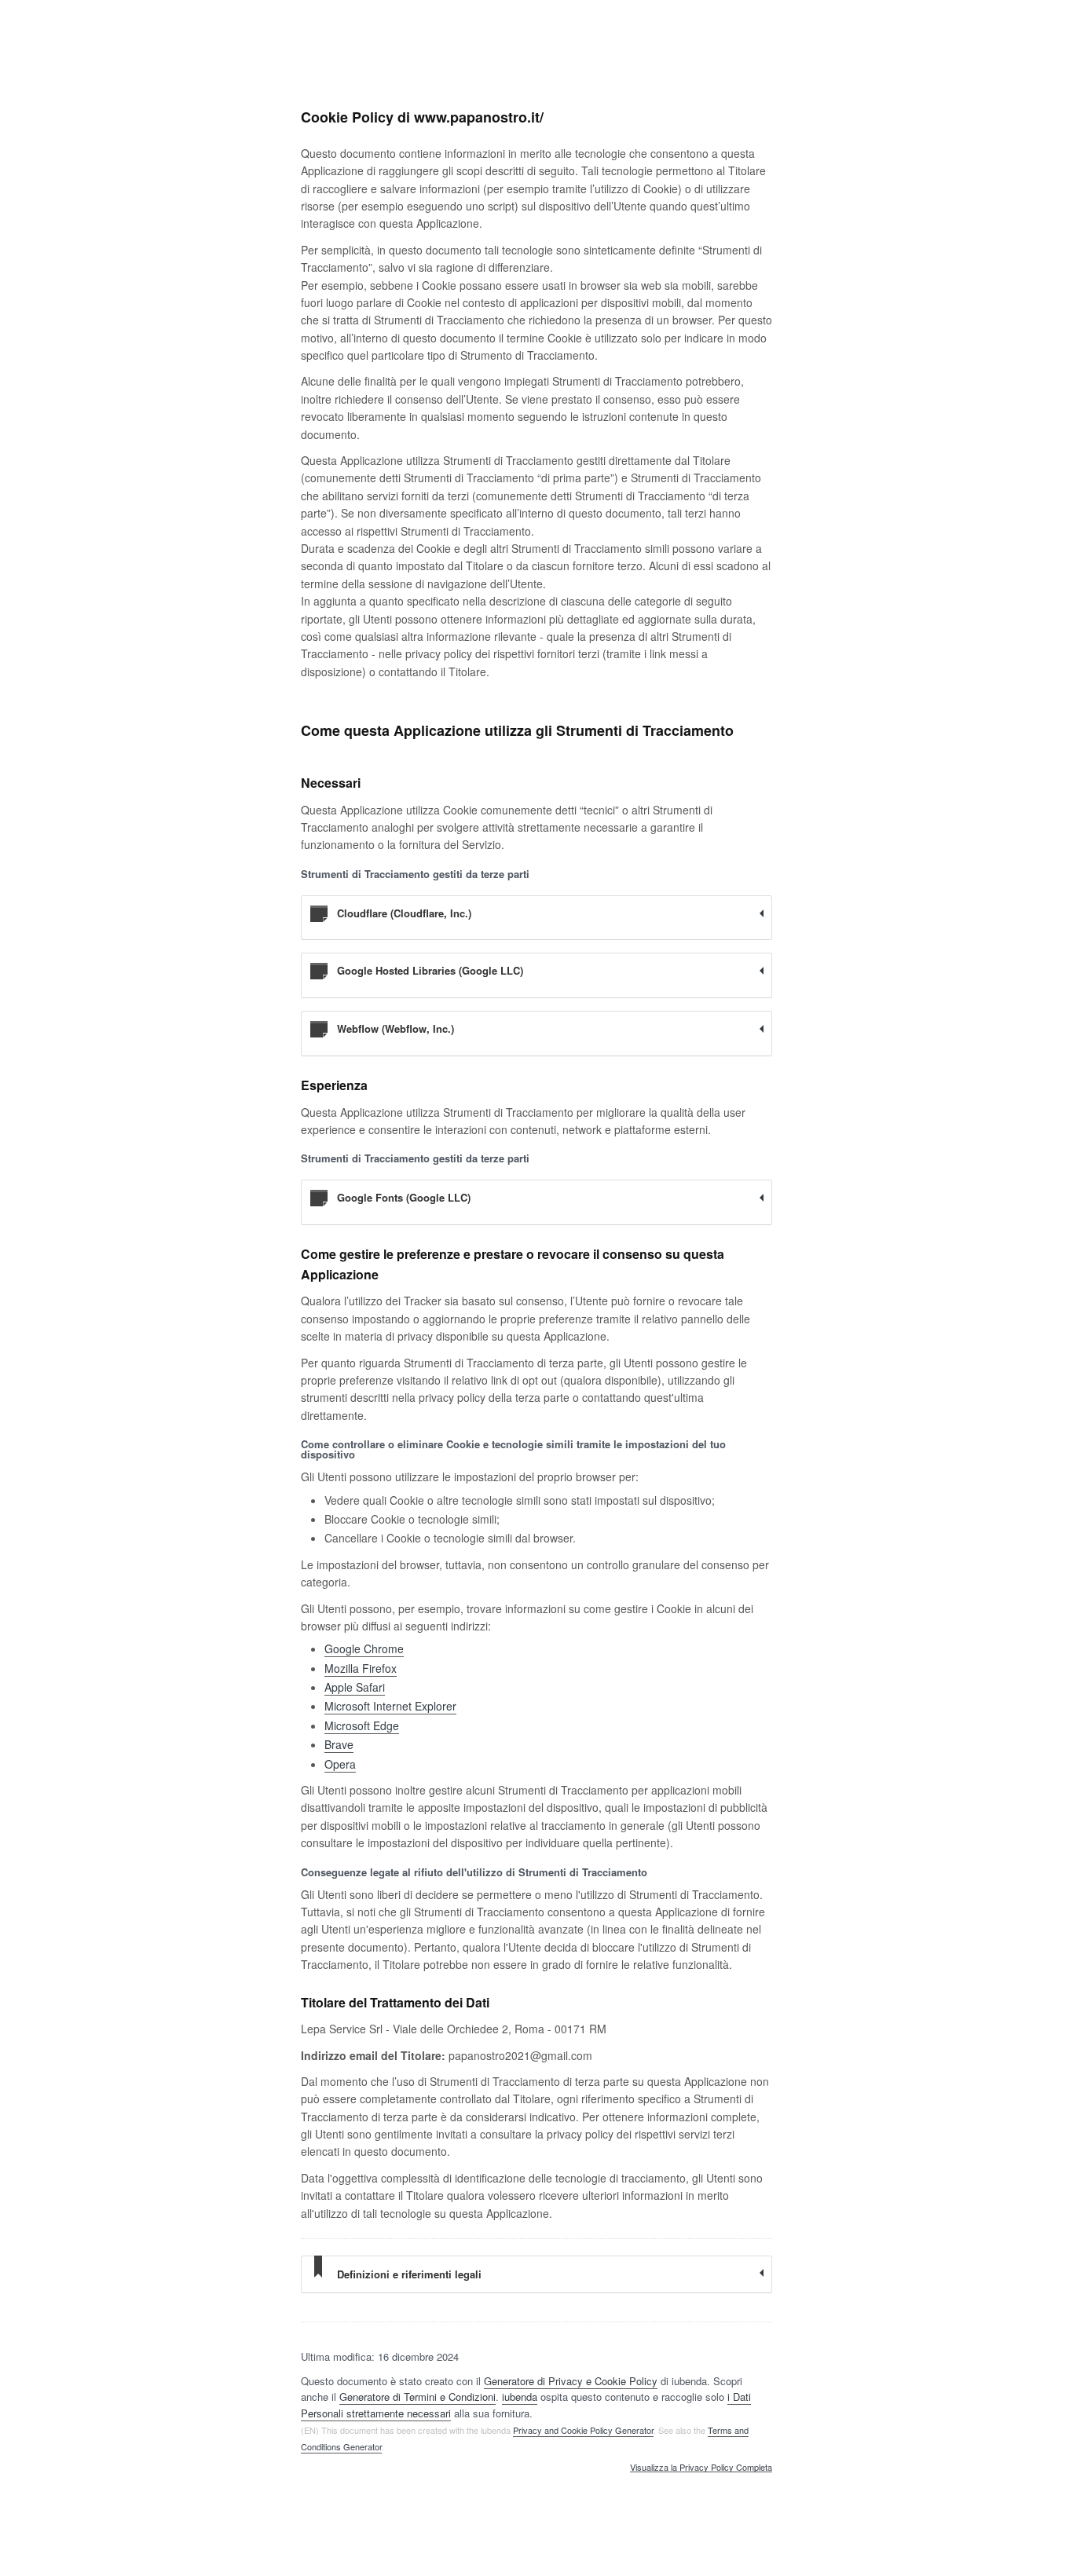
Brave (339, 1744)
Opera (340, 1764)
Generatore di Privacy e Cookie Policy (571, 2381)
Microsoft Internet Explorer (390, 1706)
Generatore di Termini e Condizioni (417, 2397)
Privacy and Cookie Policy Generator (583, 2430)
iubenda (520, 2397)
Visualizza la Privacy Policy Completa (701, 2468)
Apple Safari (355, 1687)
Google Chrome (364, 1648)
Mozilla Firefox (361, 1668)
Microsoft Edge (362, 1725)
